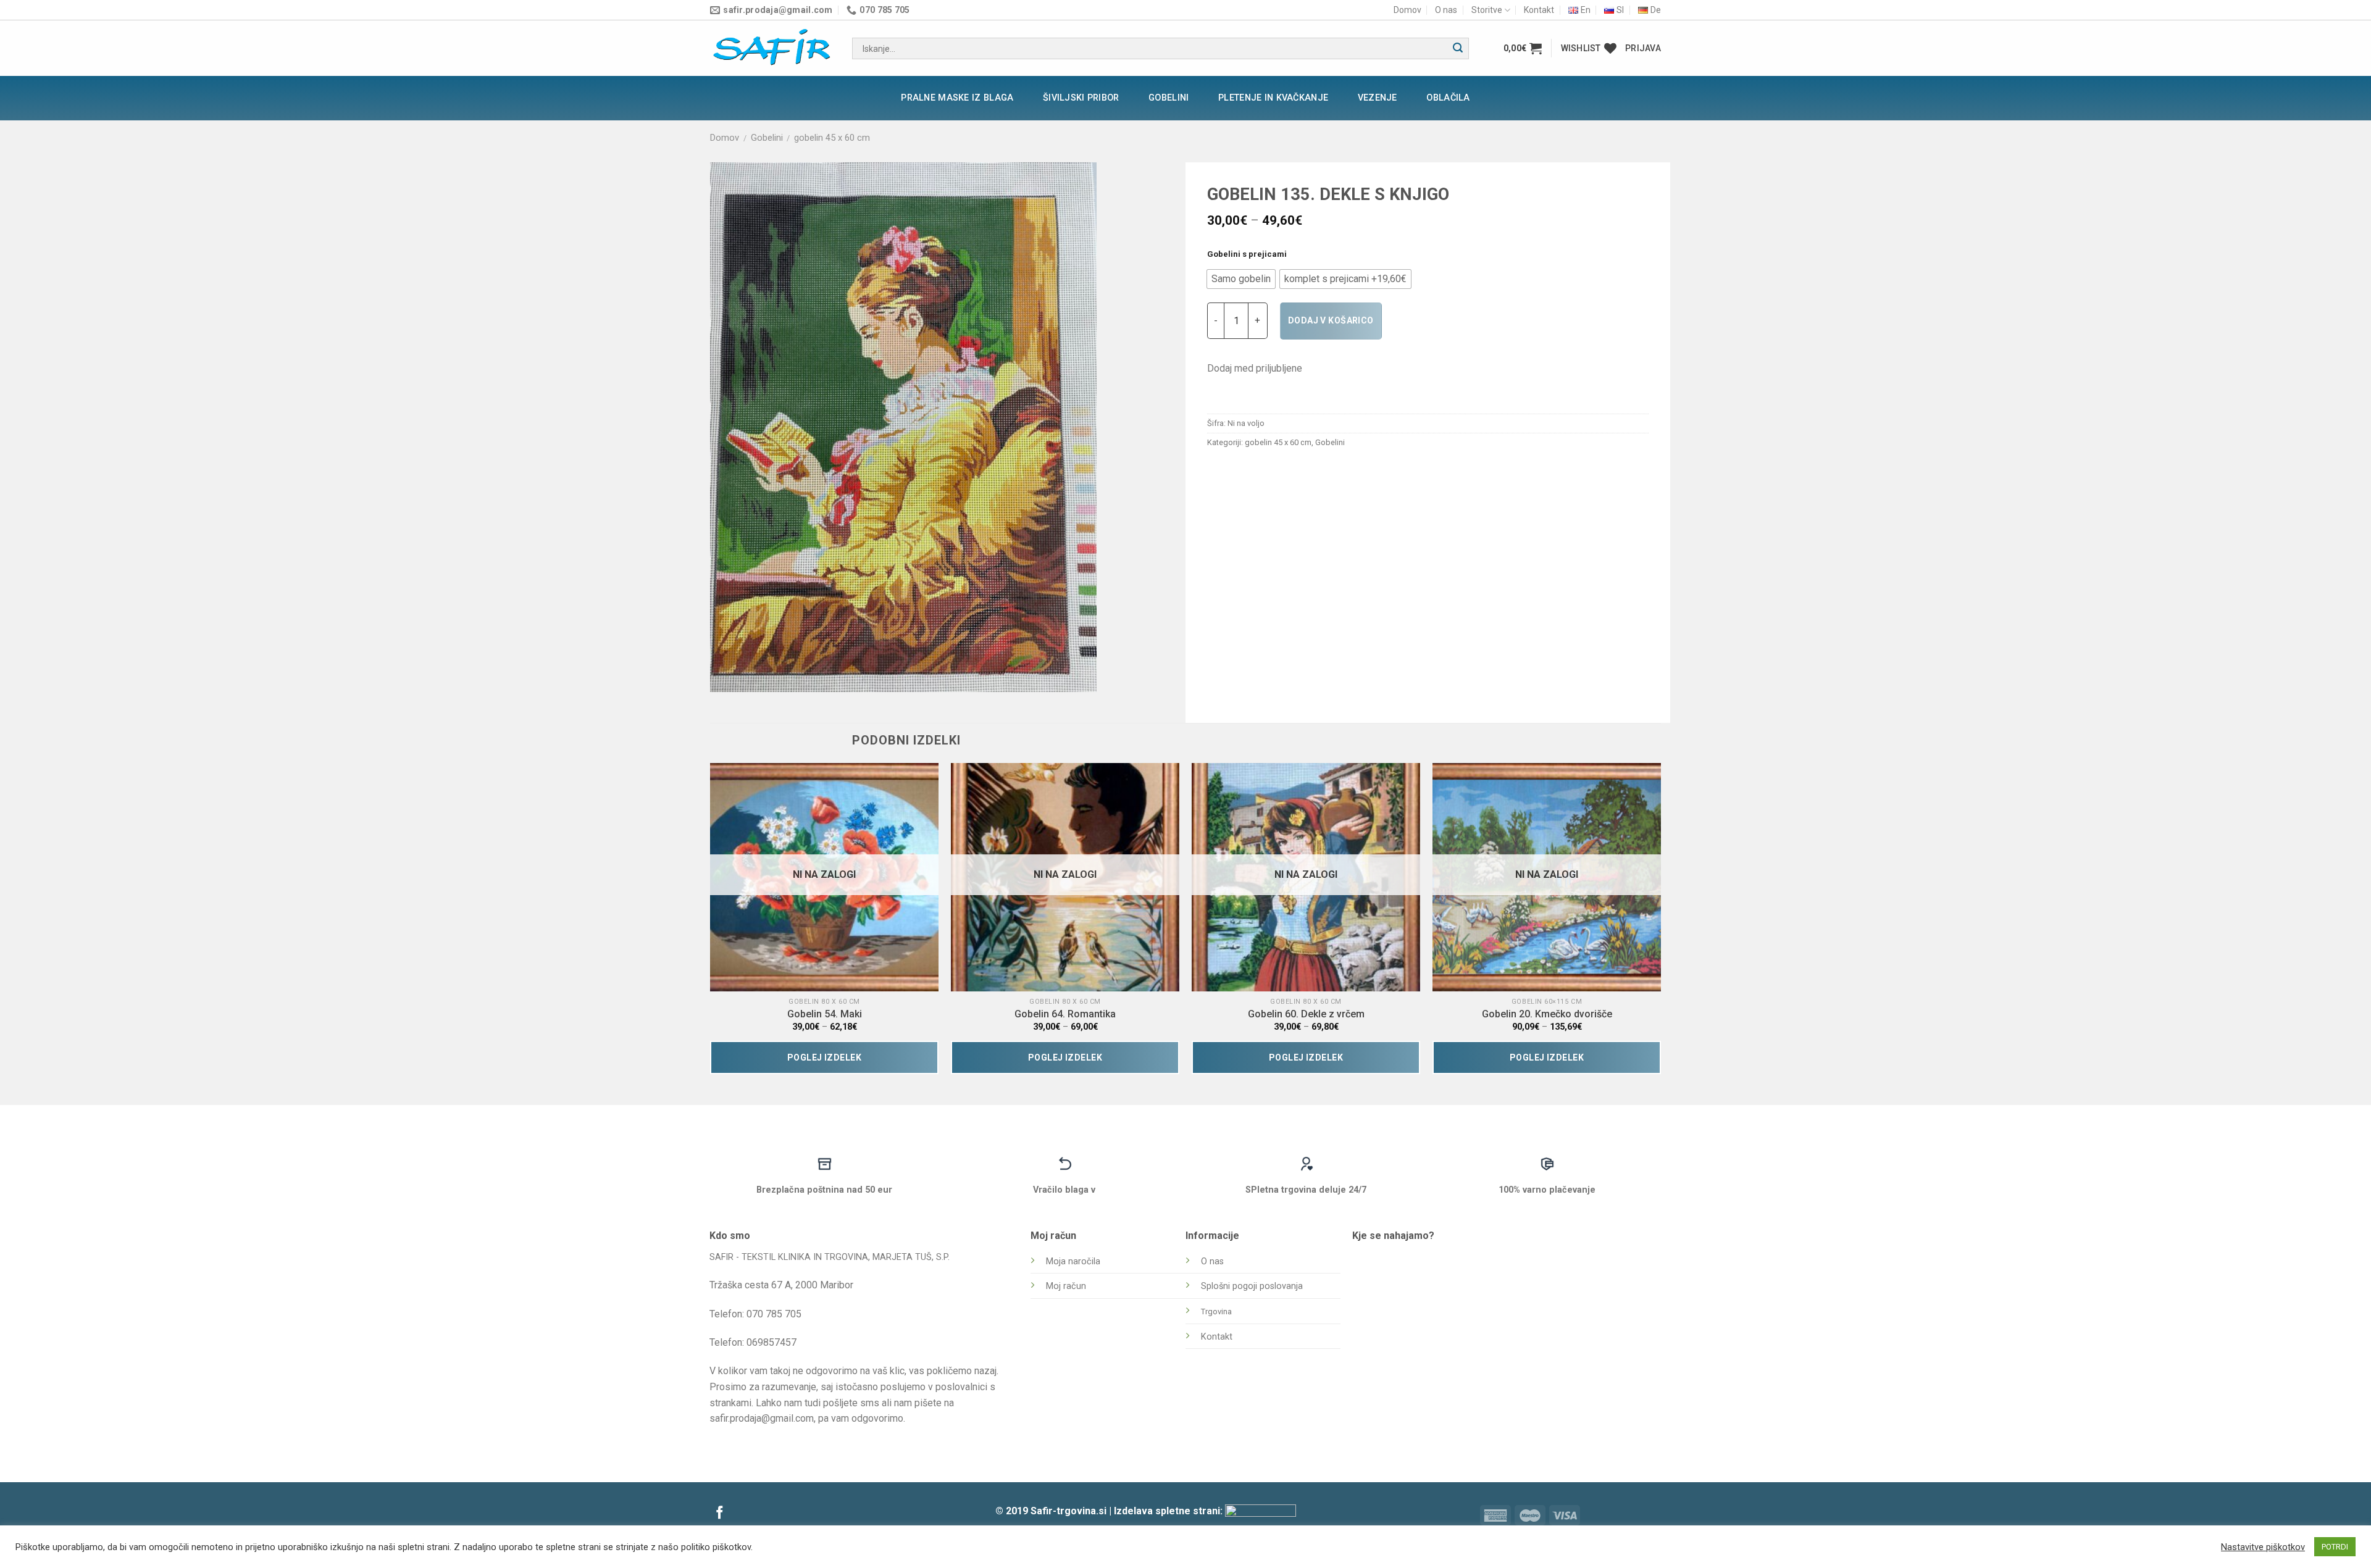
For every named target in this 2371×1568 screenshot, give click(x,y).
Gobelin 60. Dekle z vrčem (1306, 1014)
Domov (1407, 10)
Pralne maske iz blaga (957, 98)
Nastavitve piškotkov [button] (2263, 1547)
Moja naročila (1073, 1261)
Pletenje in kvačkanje (1273, 98)
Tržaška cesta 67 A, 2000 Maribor (781, 1285)
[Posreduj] (1458, 49)
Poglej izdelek (824, 1057)
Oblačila (1448, 98)
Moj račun (1066, 1286)
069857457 (772, 1342)
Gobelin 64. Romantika (1065, 1014)
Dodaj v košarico (1331, 320)
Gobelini (1169, 98)
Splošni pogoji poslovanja (1252, 1286)
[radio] (1241, 279)
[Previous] (711, 924)
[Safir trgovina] (772, 48)
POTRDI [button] (2335, 1547)
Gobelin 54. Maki (825, 1014)
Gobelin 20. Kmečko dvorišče (1547, 1014)
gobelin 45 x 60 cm (832, 138)
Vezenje (1378, 98)
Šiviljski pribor (1081, 98)
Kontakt (1539, 10)
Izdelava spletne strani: (1169, 1511)
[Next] (1660, 924)
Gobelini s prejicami (1247, 254)
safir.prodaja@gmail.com (762, 1418)
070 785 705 (774, 1314)
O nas (1446, 10)
